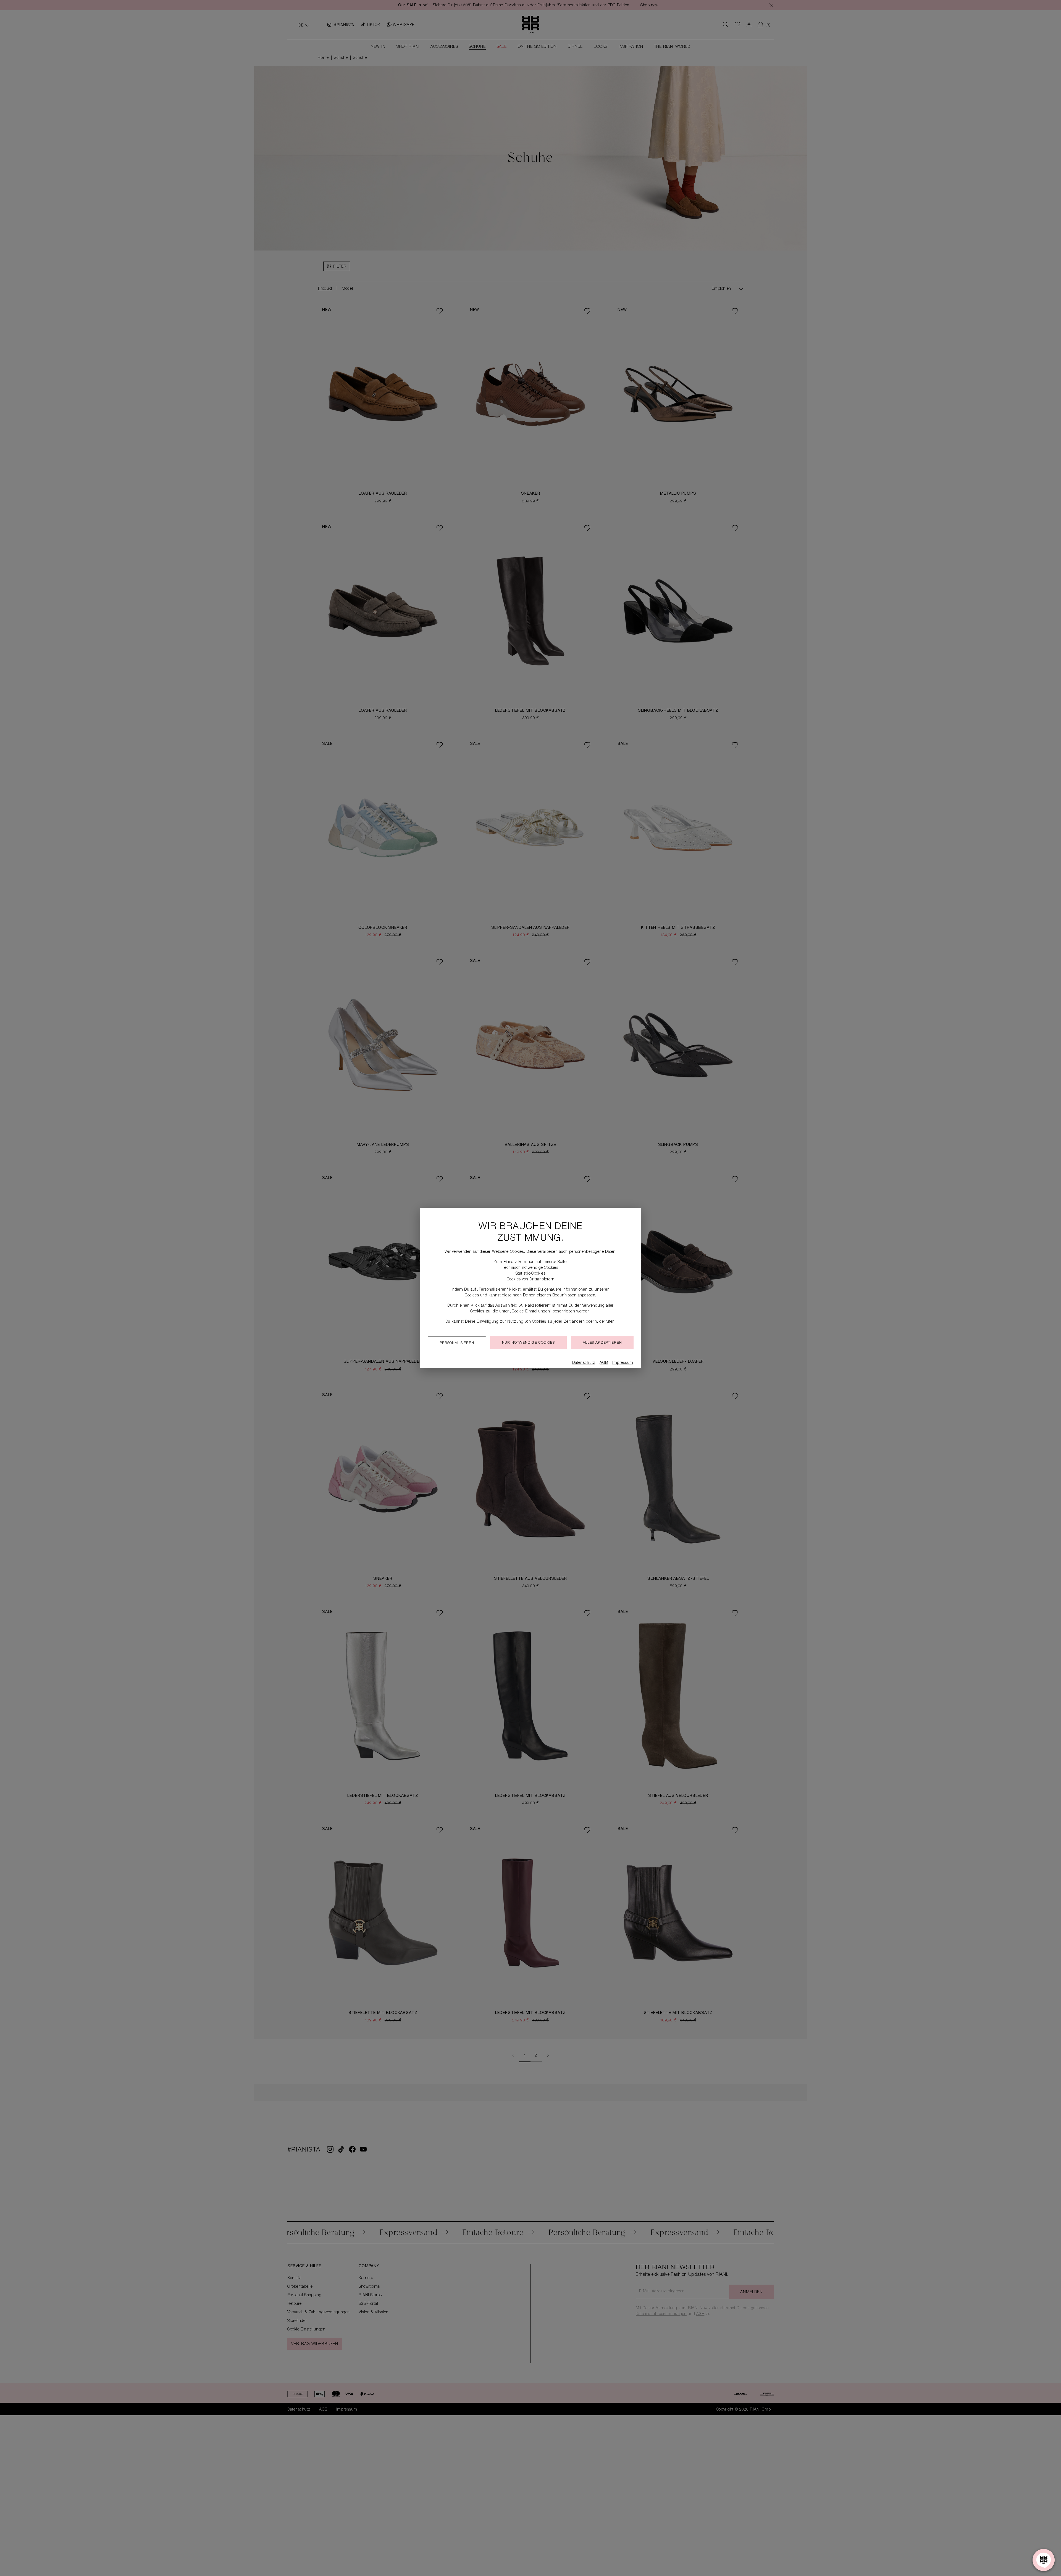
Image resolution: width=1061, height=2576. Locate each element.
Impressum (623, 1363)
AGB (604, 1363)
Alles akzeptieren (602, 1343)
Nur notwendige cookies (528, 1343)
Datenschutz (584, 1363)
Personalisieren (457, 1343)
